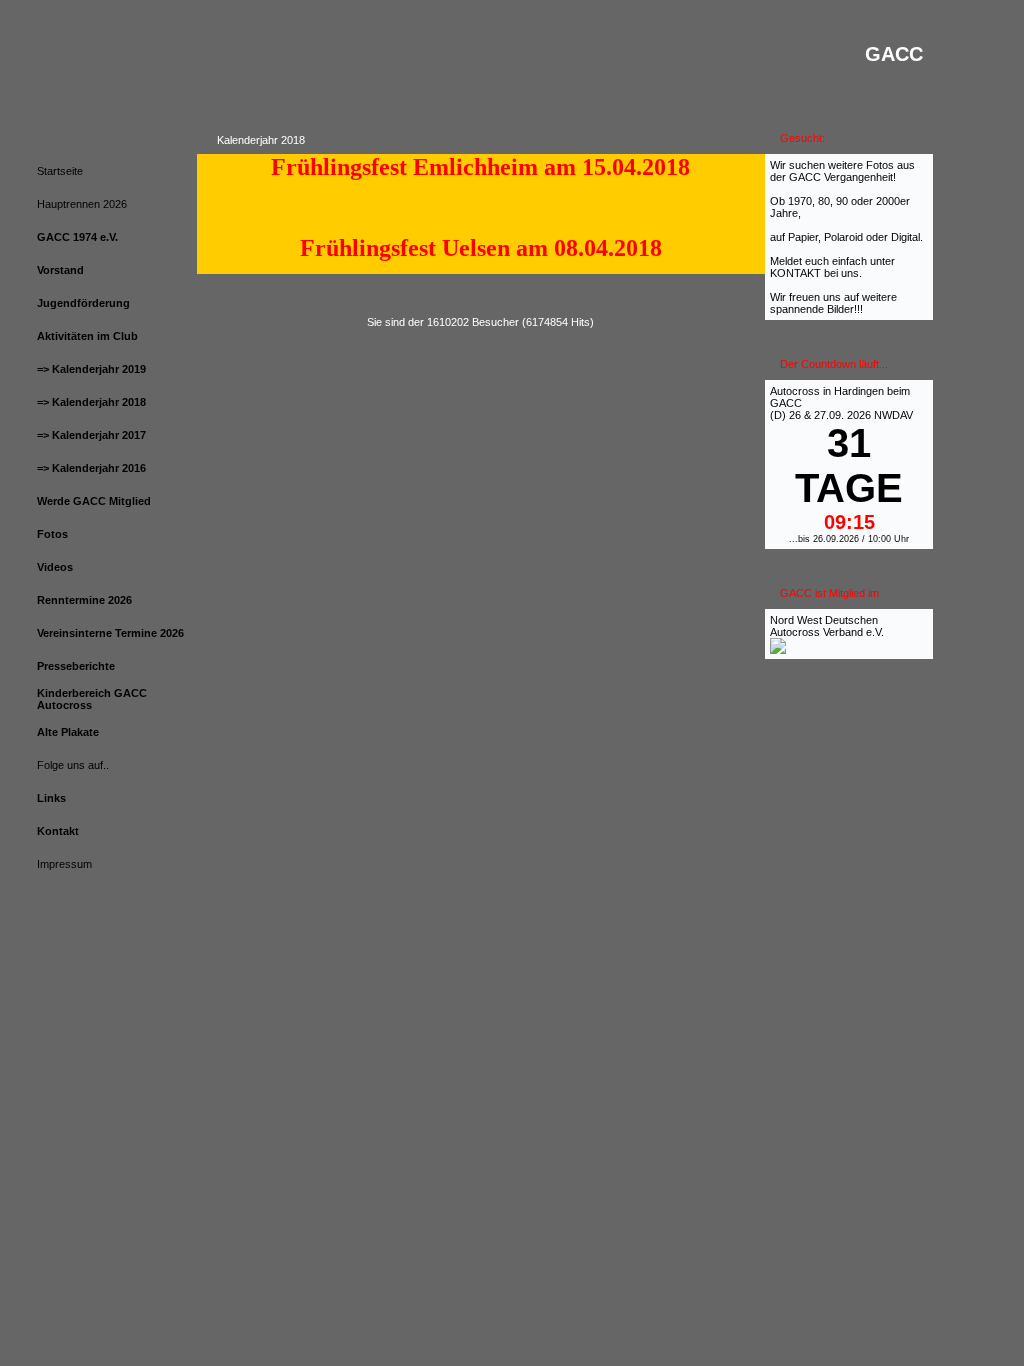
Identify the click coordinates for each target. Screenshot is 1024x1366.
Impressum (64, 864)
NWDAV (893, 415)
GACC (786, 403)
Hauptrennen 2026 (82, 204)
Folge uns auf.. (73, 765)
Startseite (60, 171)
